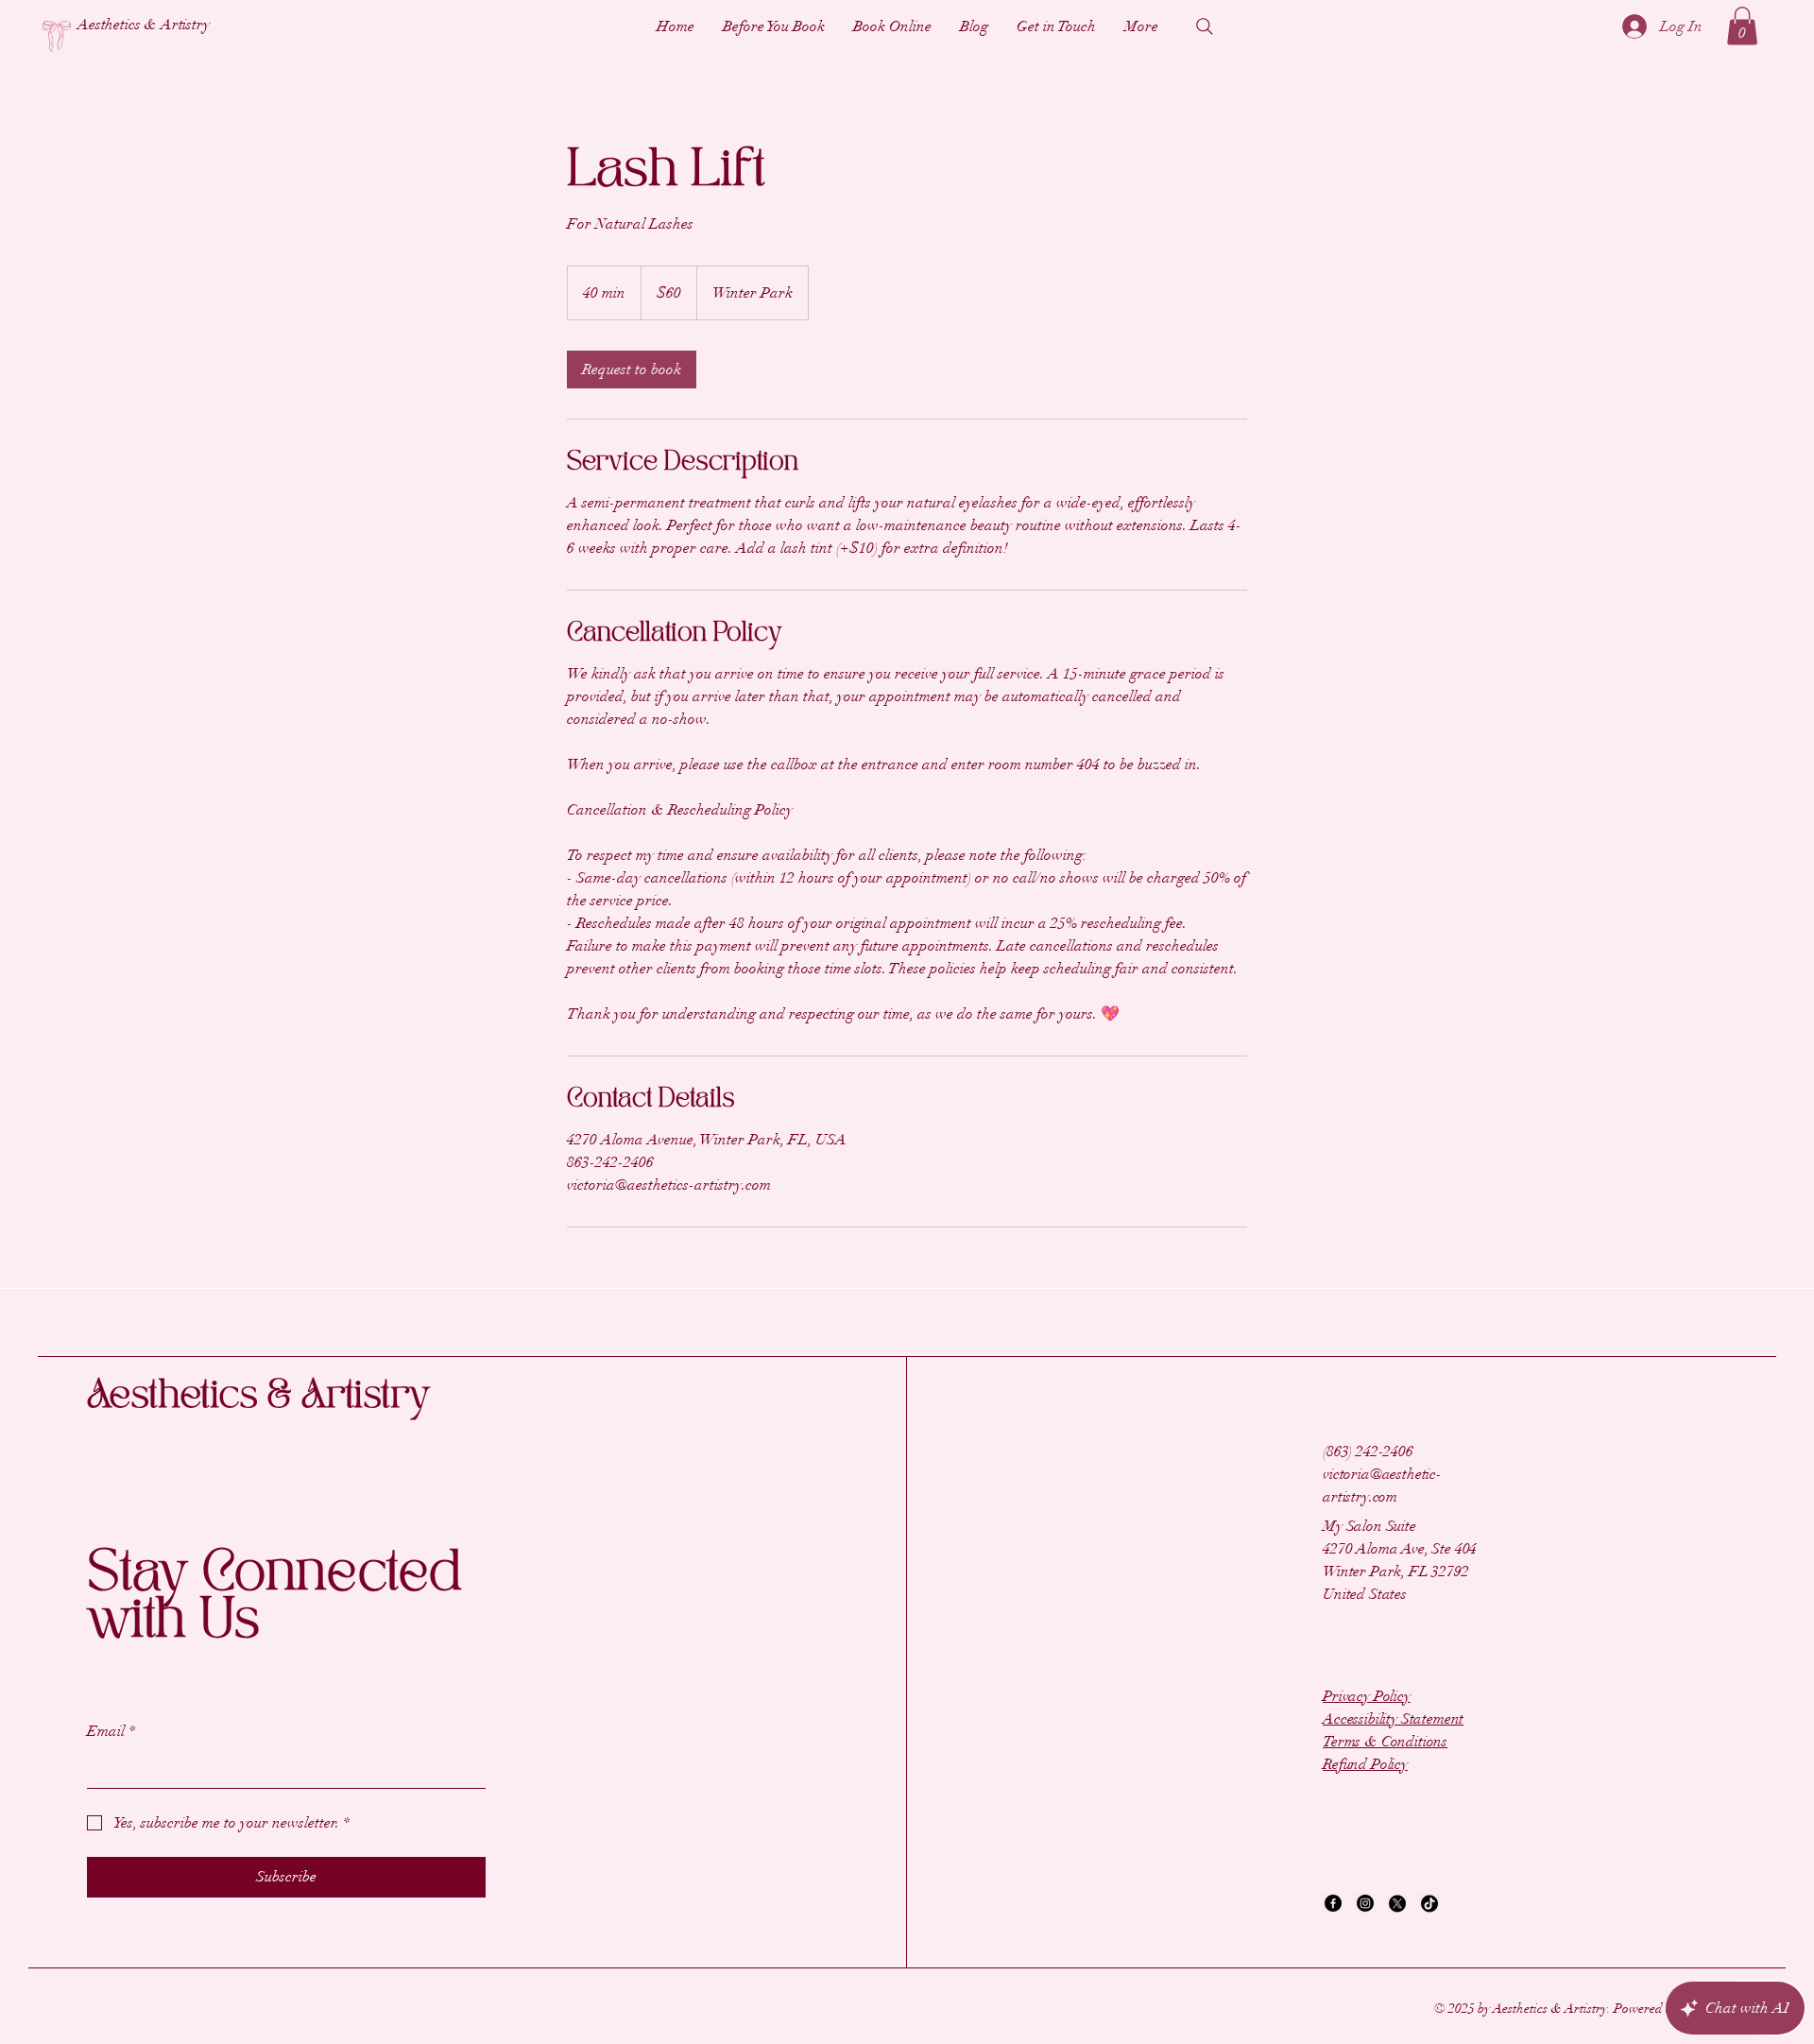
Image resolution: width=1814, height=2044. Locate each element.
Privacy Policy (1367, 1696)
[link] (632, 369)
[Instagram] (1365, 1903)
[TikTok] (1429, 1903)
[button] (1742, 26)
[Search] (1205, 26)
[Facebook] (1333, 1903)
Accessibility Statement (1393, 1719)
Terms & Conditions (1385, 1742)
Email (111, 1731)
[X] (1397, 1903)
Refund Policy (1365, 1764)
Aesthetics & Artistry (258, 1396)
